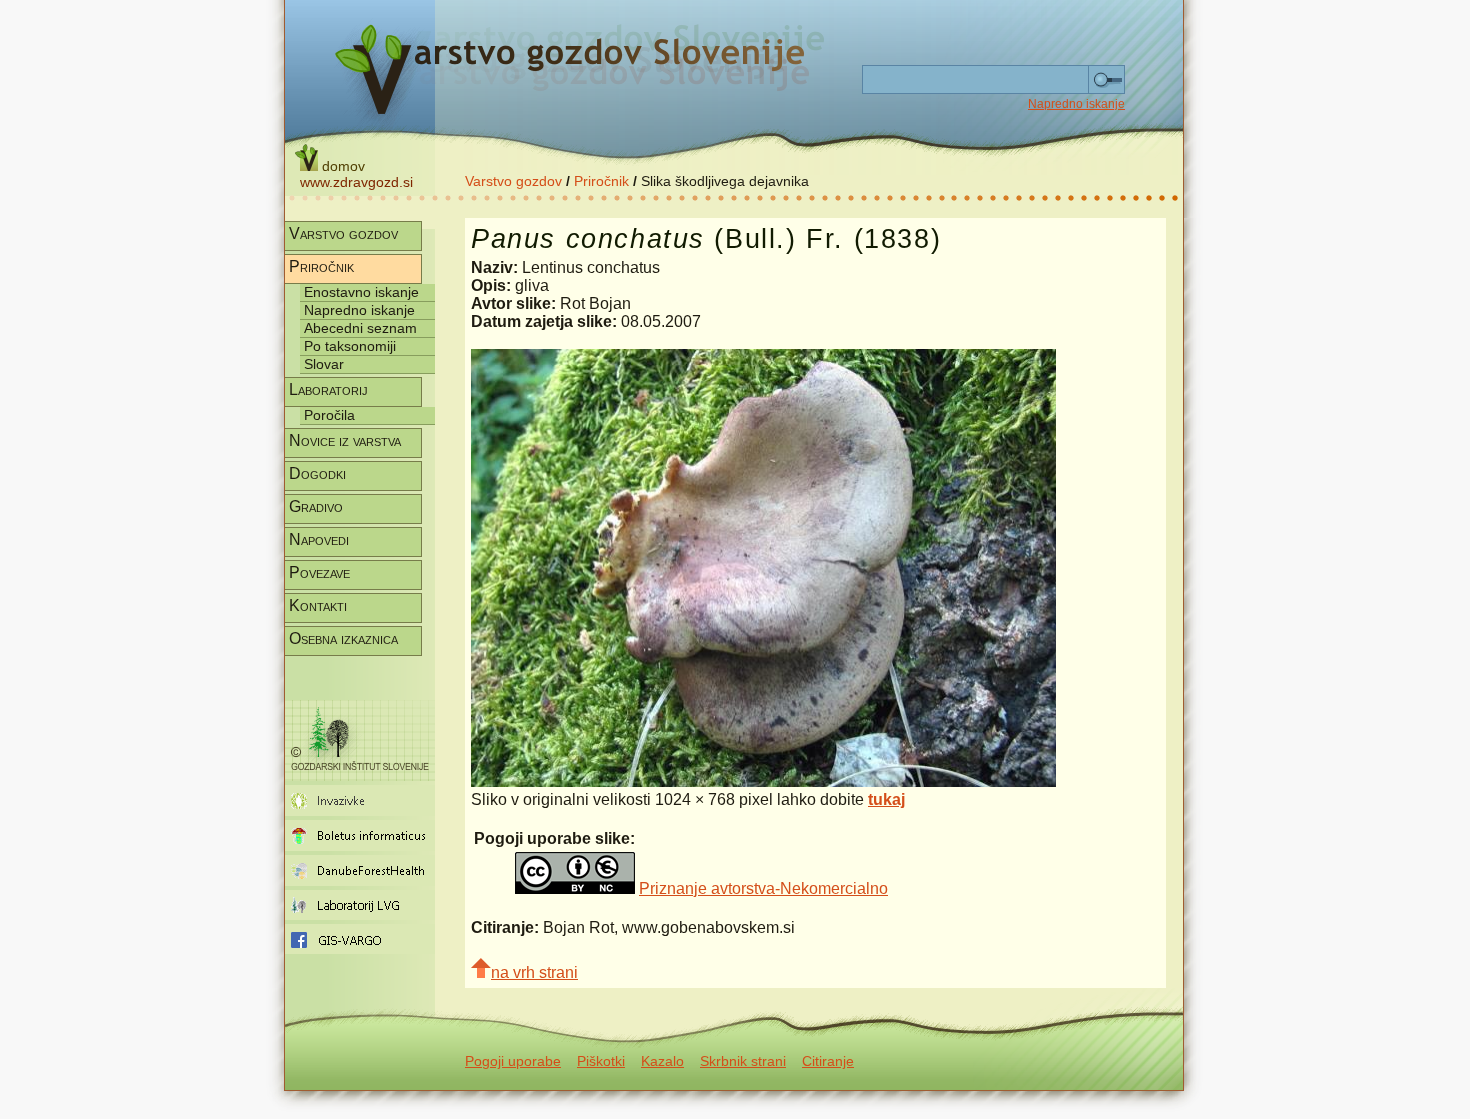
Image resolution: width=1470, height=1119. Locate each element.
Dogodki (317, 473)
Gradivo (316, 506)
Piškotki (601, 1061)
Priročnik (601, 181)
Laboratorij (328, 389)
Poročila (329, 415)
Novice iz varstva (345, 440)
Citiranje (828, 1061)
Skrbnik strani (743, 1061)
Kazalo (662, 1061)
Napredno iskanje (1076, 104)
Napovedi (319, 539)
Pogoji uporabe (513, 1061)
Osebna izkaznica (343, 638)
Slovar (324, 364)
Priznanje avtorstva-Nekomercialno (763, 888)
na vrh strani (534, 972)
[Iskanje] (1106, 80)
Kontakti (318, 605)
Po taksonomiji (350, 346)
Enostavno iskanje (361, 292)
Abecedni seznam (360, 328)
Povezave (319, 572)
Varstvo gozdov (513, 181)
